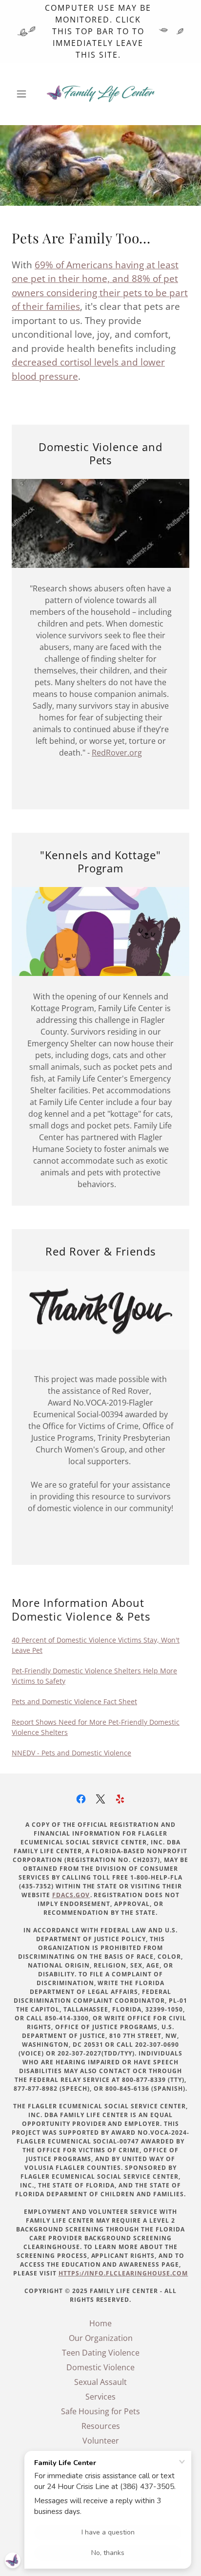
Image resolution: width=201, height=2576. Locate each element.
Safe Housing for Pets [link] (100, 2411)
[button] (25, 94)
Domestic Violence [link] (100, 2367)
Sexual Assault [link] (100, 2382)
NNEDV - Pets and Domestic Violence (71, 1753)
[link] (100, 94)
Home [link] (100, 2323)
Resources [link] (101, 2426)
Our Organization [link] (101, 2338)
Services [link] (100, 2397)
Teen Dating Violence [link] (101, 2353)
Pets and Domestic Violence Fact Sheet (74, 1701)
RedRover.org (117, 753)
